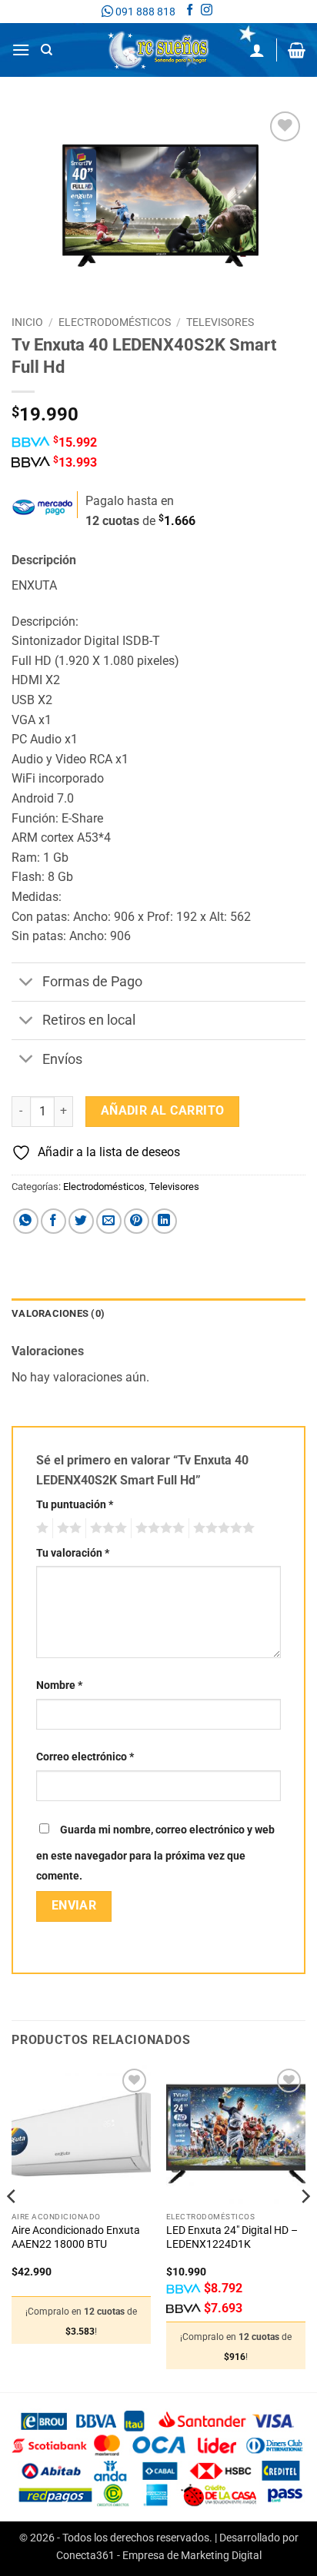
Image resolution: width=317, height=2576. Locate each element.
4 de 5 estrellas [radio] (158, 1528)
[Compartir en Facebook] (53, 1221)
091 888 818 (144, 12)
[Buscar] (47, 50)
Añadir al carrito (163, 1111)
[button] (21, 50)
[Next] (305, 2227)
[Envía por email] (109, 1221)
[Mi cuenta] (257, 50)
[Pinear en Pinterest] (137, 1221)
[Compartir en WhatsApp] (26, 1221)
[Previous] (12, 2227)
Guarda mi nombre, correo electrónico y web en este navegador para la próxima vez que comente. (155, 1853)
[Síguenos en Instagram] (207, 12)
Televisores (220, 322)
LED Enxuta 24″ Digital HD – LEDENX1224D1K (232, 2237)
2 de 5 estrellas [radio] (67, 1528)
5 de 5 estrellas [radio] (222, 1528)
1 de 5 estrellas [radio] (40, 1528)
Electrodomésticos (115, 322)
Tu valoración (73, 1553)
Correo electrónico (85, 1757)
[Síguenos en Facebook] (190, 12)
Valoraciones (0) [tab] (58, 1313)
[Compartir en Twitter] (81, 1221)
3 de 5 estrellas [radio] (106, 1528)
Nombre (59, 1685)
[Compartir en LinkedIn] (164, 1221)
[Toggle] (27, 984)
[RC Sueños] (158, 50)
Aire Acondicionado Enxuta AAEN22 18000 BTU (76, 2237)
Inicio (27, 322)
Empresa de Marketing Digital (192, 2556)
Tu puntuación (75, 1505)
